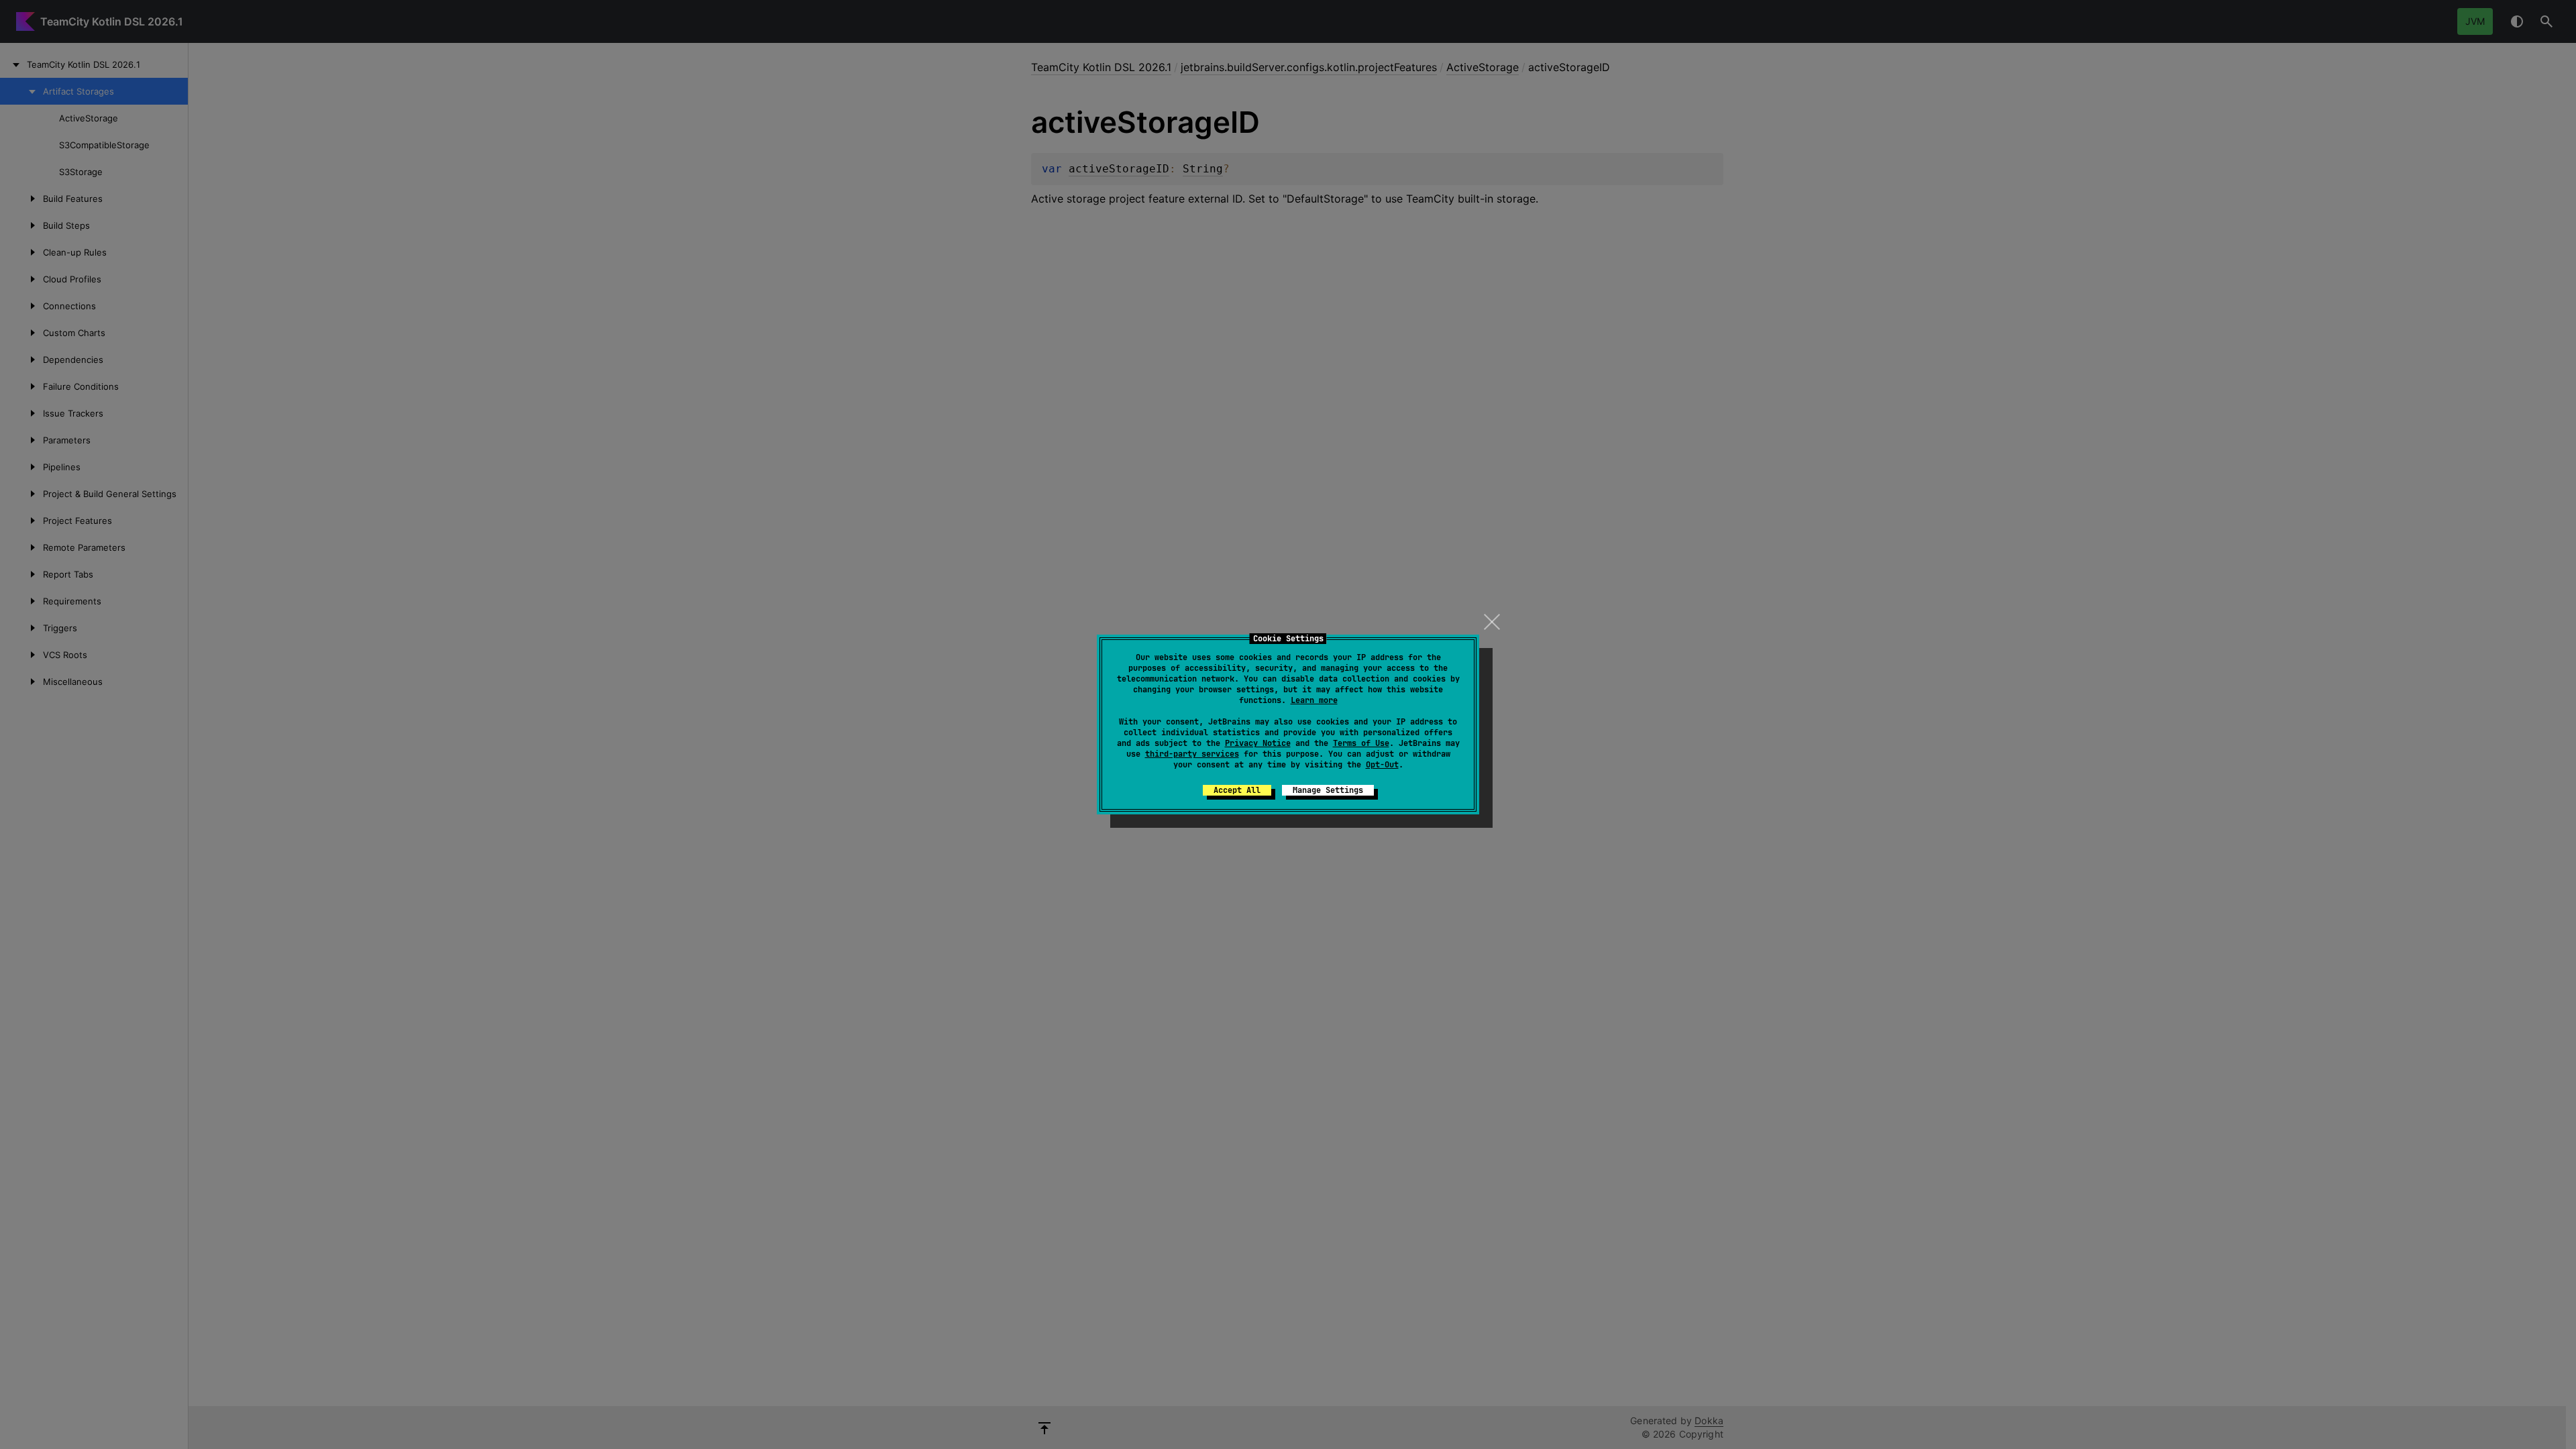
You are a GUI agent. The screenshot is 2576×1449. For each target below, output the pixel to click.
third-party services (1192, 754)
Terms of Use (1361, 743)
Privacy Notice (1258, 743)
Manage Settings (1328, 790)
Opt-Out (1382, 765)
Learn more (1314, 700)
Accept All (1237, 790)
